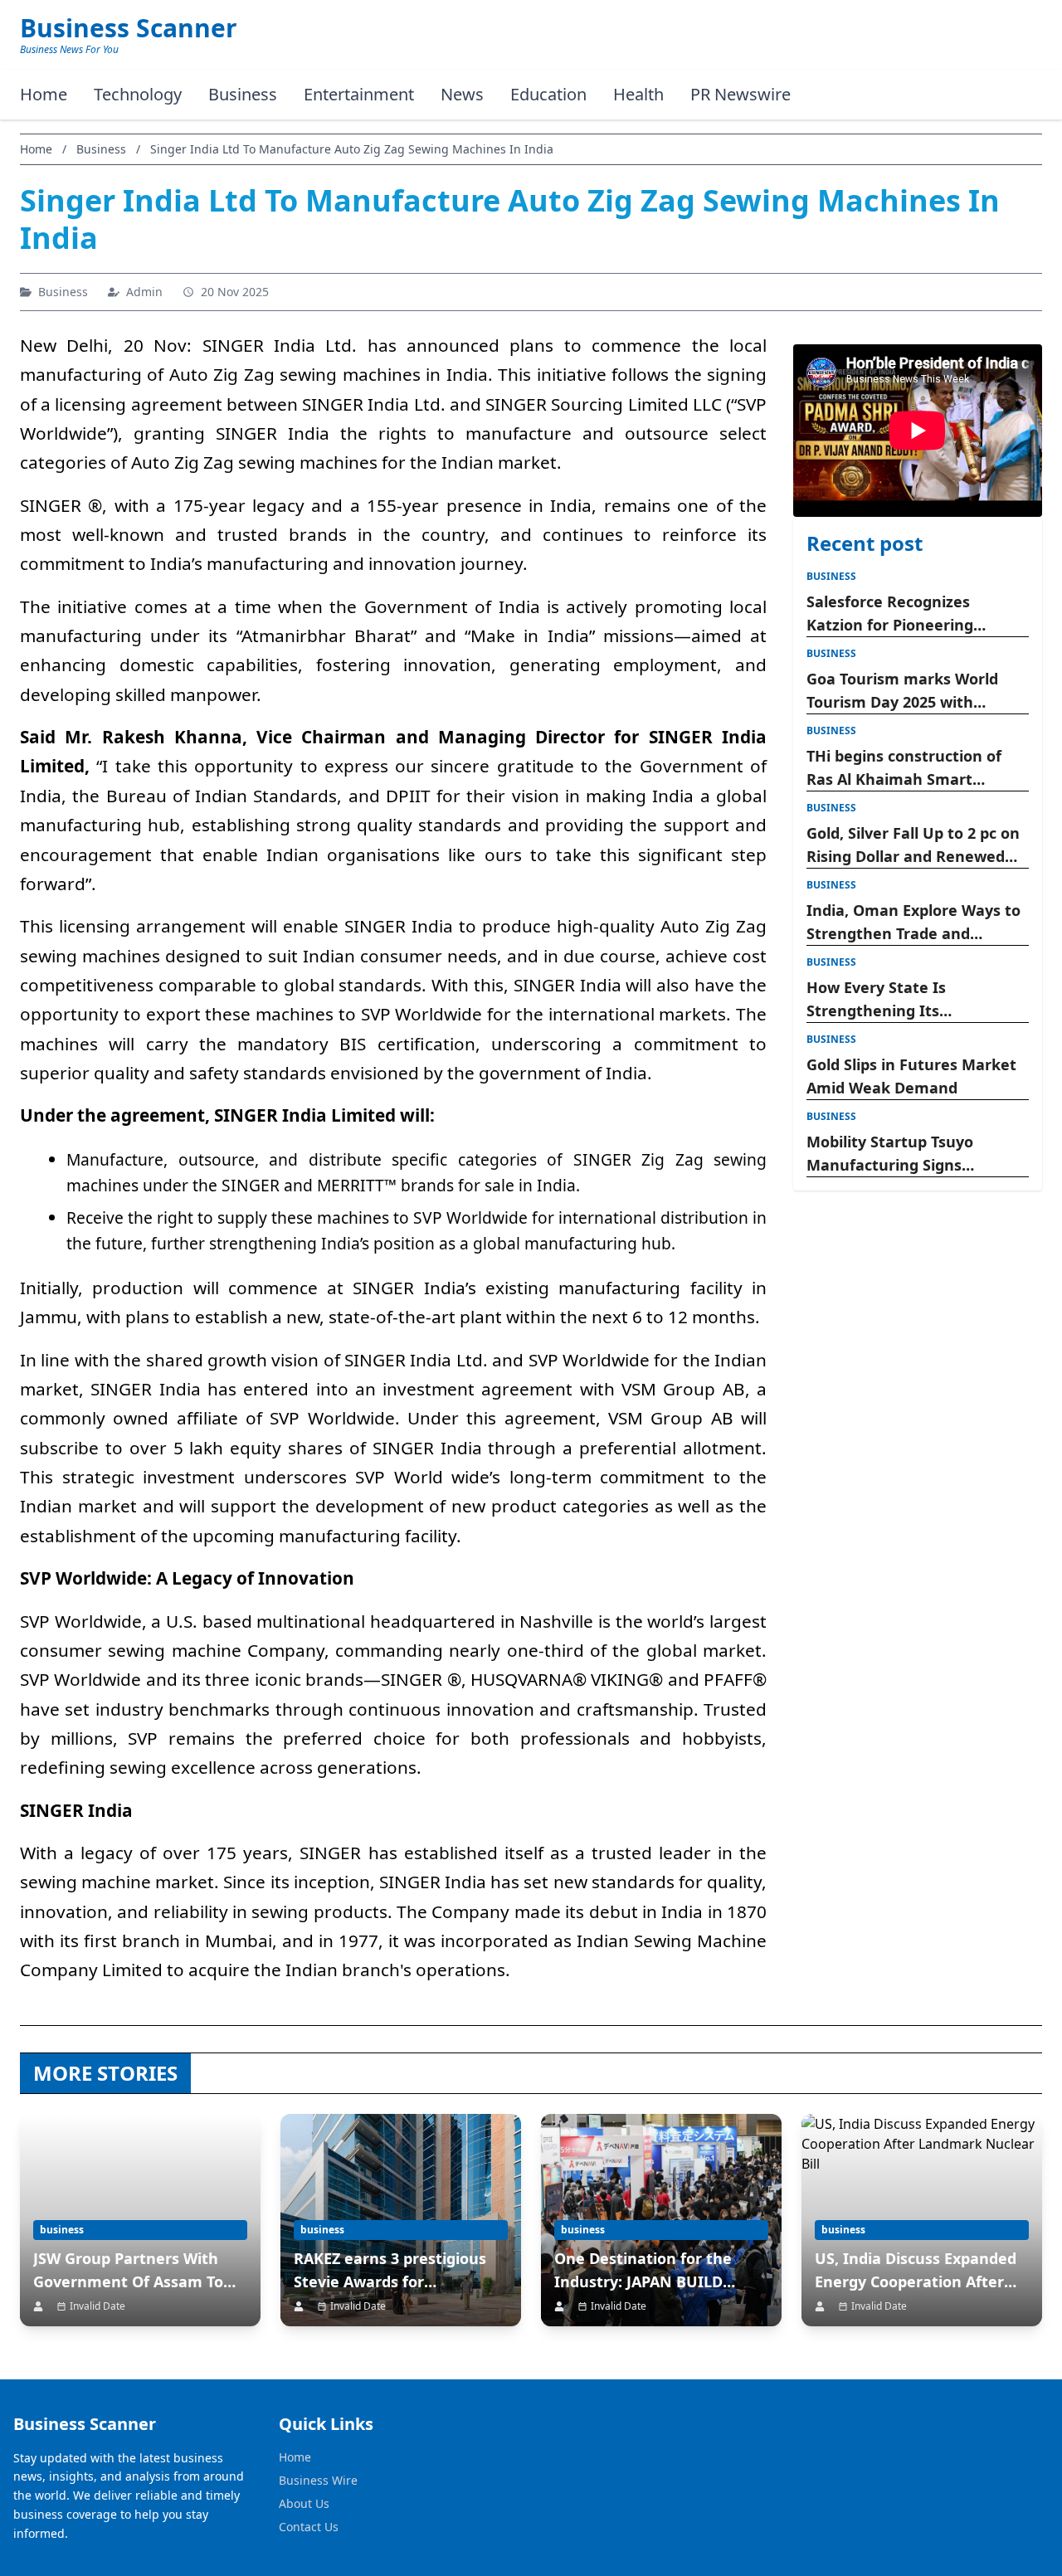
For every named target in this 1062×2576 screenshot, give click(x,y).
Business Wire (318, 2480)
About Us (304, 2503)
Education (548, 94)
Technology (138, 94)
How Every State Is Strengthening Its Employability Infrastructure (912, 1000)
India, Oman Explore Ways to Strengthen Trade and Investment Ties (913, 923)
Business (243, 94)
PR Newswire (740, 94)
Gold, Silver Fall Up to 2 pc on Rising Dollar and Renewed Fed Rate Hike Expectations (913, 845)
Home (44, 94)
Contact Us (309, 2527)
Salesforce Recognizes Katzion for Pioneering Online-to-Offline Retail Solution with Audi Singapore (914, 614)
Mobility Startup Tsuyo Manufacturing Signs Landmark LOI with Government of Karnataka (905, 1154)
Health (638, 94)
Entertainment (359, 94)
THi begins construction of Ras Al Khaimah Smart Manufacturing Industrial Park (904, 768)
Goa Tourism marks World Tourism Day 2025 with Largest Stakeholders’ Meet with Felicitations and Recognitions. (909, 691)
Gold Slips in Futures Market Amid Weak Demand (911, 1076)
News (462, 94)
